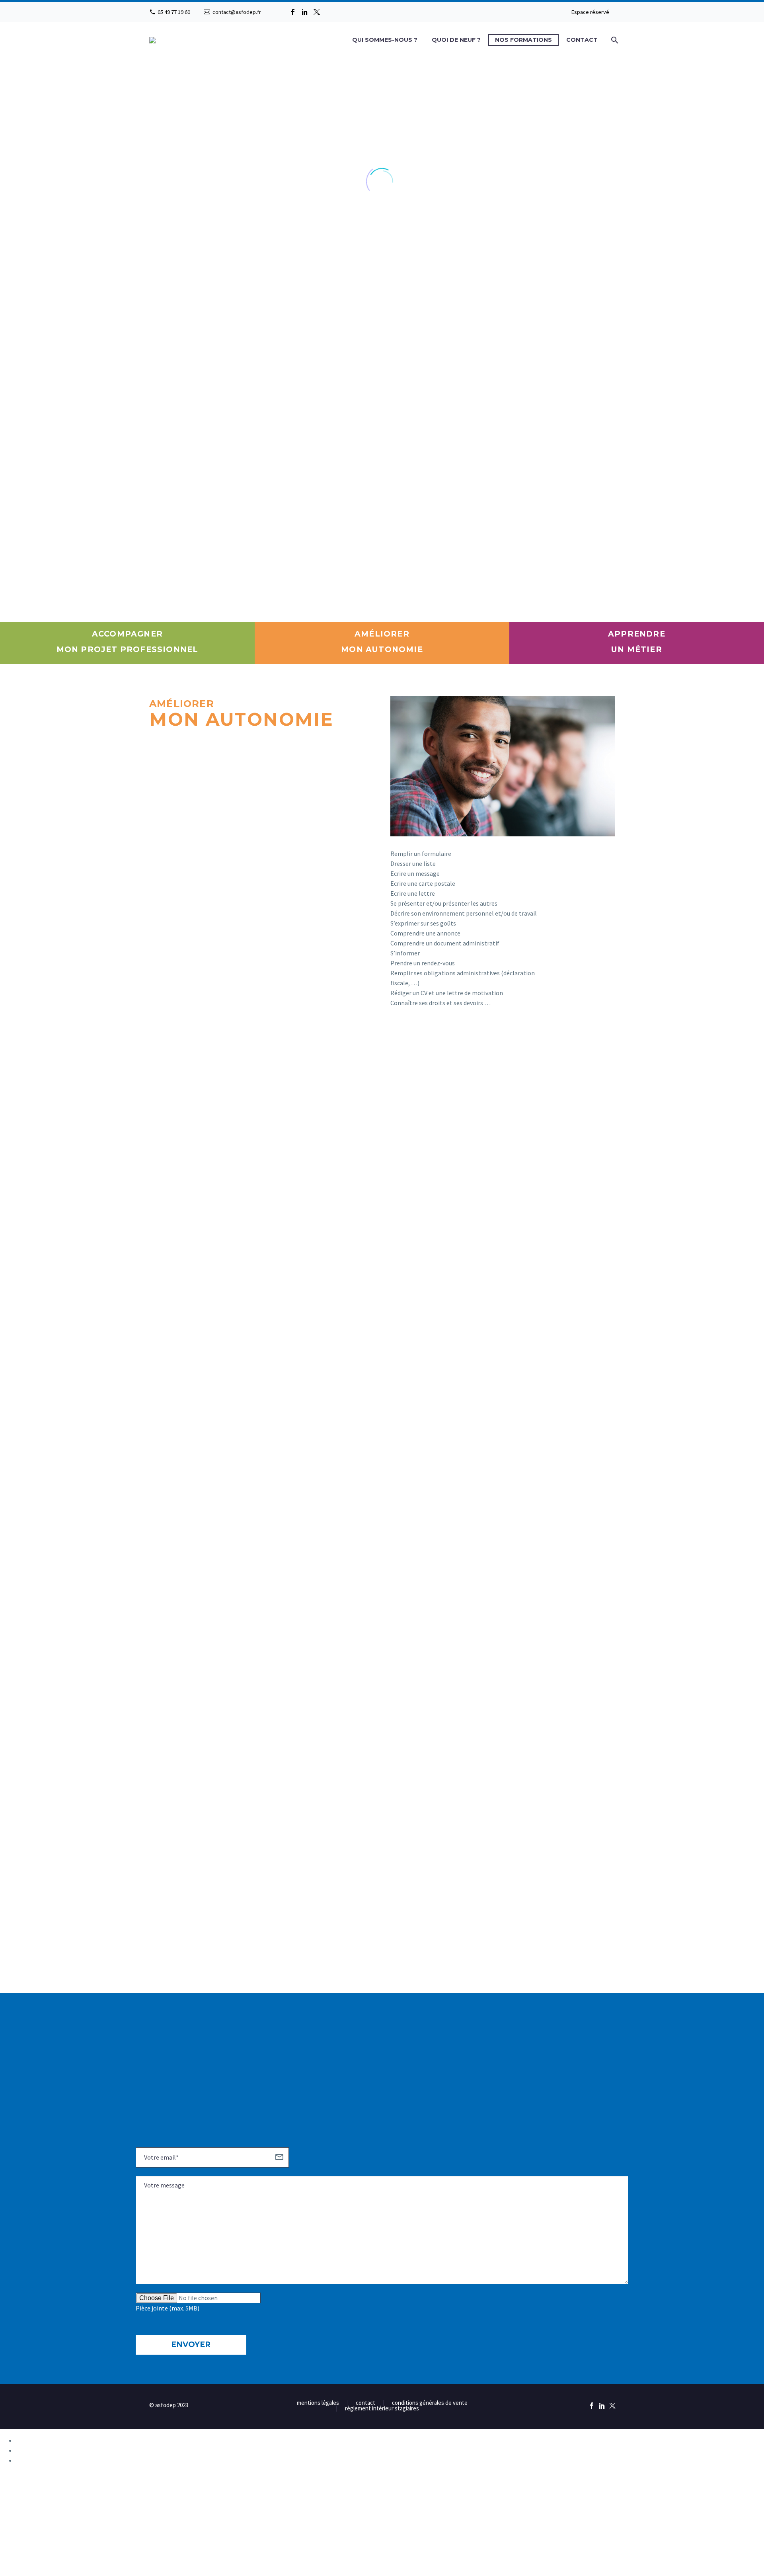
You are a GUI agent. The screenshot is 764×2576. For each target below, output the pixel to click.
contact (365, 2403)
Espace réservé (590, 12)
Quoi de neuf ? (456, 40)
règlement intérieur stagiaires (382, 2409)
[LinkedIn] (305, 12)
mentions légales (318, 2403)
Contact (582, 40)
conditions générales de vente (430, 2403)
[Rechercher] (614, 40)
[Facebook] (293, 12)
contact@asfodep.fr (237, 12)
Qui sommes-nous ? (385, 40)
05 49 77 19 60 (174, 12)
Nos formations (523, 40)
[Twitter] (317, 12)
